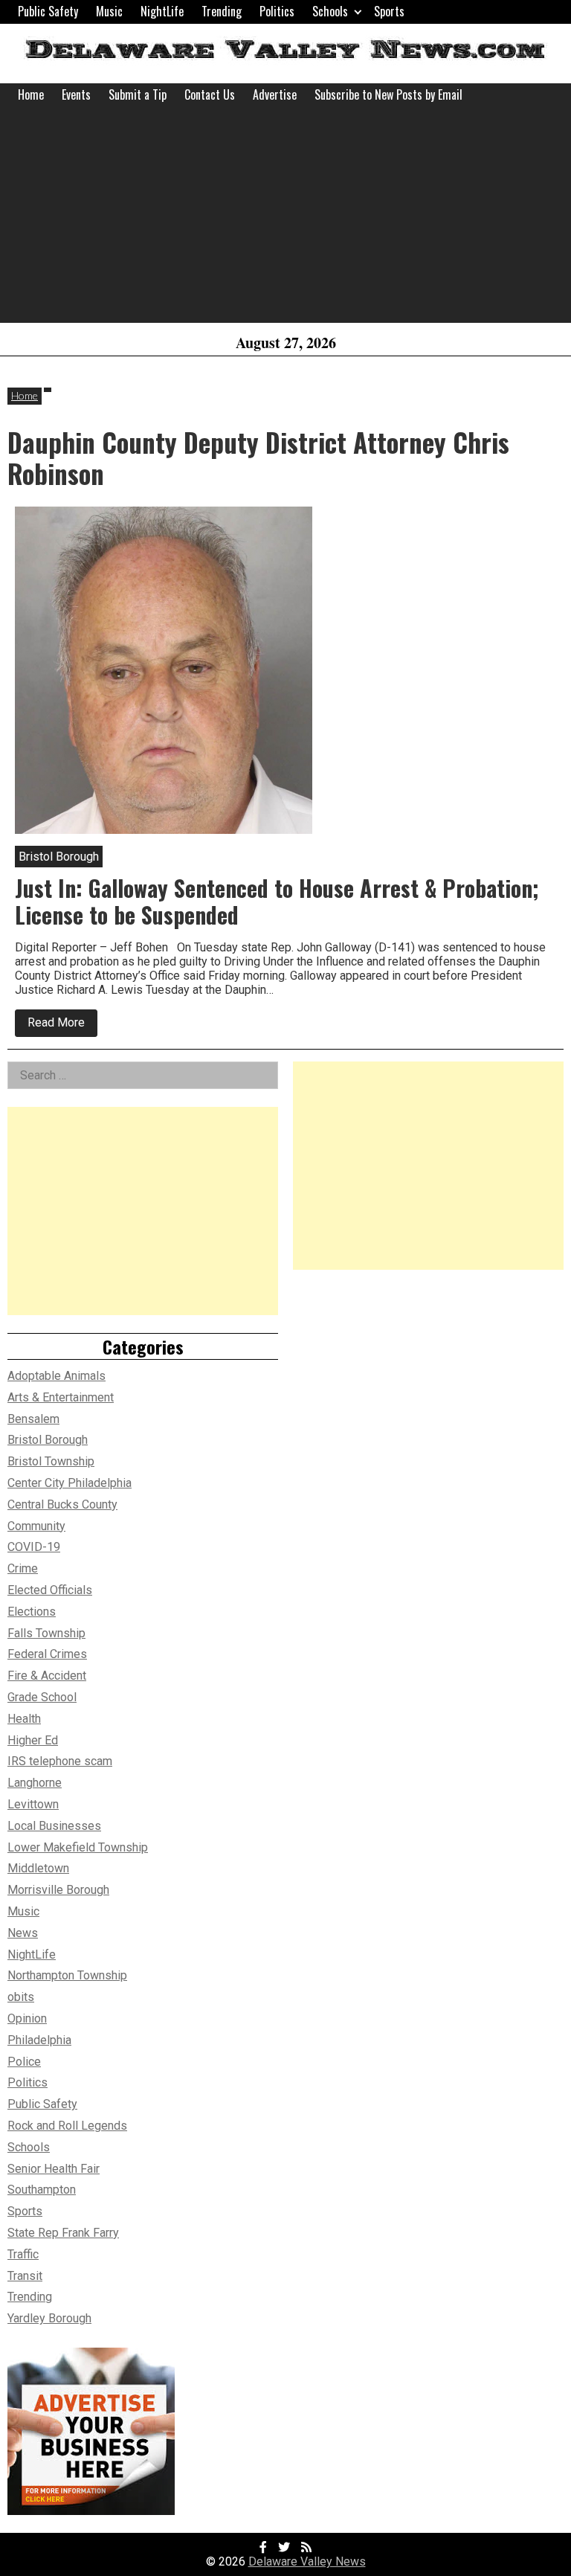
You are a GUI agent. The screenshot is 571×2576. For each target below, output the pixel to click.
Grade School (42, 1697)
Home (31, 94)
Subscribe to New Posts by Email (388, 94)
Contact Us (210, 94)
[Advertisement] (285, 219)
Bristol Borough (48, 1440)
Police (24, 2062)
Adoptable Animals (57, 1376)
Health (24, 1719)
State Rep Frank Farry (63, 2233)
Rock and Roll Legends (67, 2126)
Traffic (23, 2254)
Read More (62, 1026)
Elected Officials (50, 1590)
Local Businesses (54, 1826)
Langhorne (35, 1783)
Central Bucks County (62, 1504)
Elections (32, 1612)
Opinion (27, 2018)
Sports (389, 11)
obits (21, 1997)
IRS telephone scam (60, 1761)
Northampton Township (67, 1975)
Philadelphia (39, 2040)
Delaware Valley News (307, 2561)
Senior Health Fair (54, 2169)
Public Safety (48, 11)
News (23, 1933)
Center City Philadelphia (70, 1483)
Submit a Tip (138, 94)
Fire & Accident (47, 1676)
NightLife (162, 11)
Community (36, 1526)
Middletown (38, 1868)
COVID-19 (34, 1547)
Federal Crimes (47, 1654)
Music (109, 11)
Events (76, 94)
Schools (330, 11)
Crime (23, 1568)
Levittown (33, 1804)
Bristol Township (51, 1461)
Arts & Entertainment (61, 1397)
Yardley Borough (49, 2318)
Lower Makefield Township (78, 1847)
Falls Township (46, 1633)
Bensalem (33, 1419)
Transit (25, 2276)
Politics (277, 11)
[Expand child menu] (358, 12)
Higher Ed (33, 1740)
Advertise (275, 94)
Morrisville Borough (58, 1890)
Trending (222, 11)
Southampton (42, 2190)
